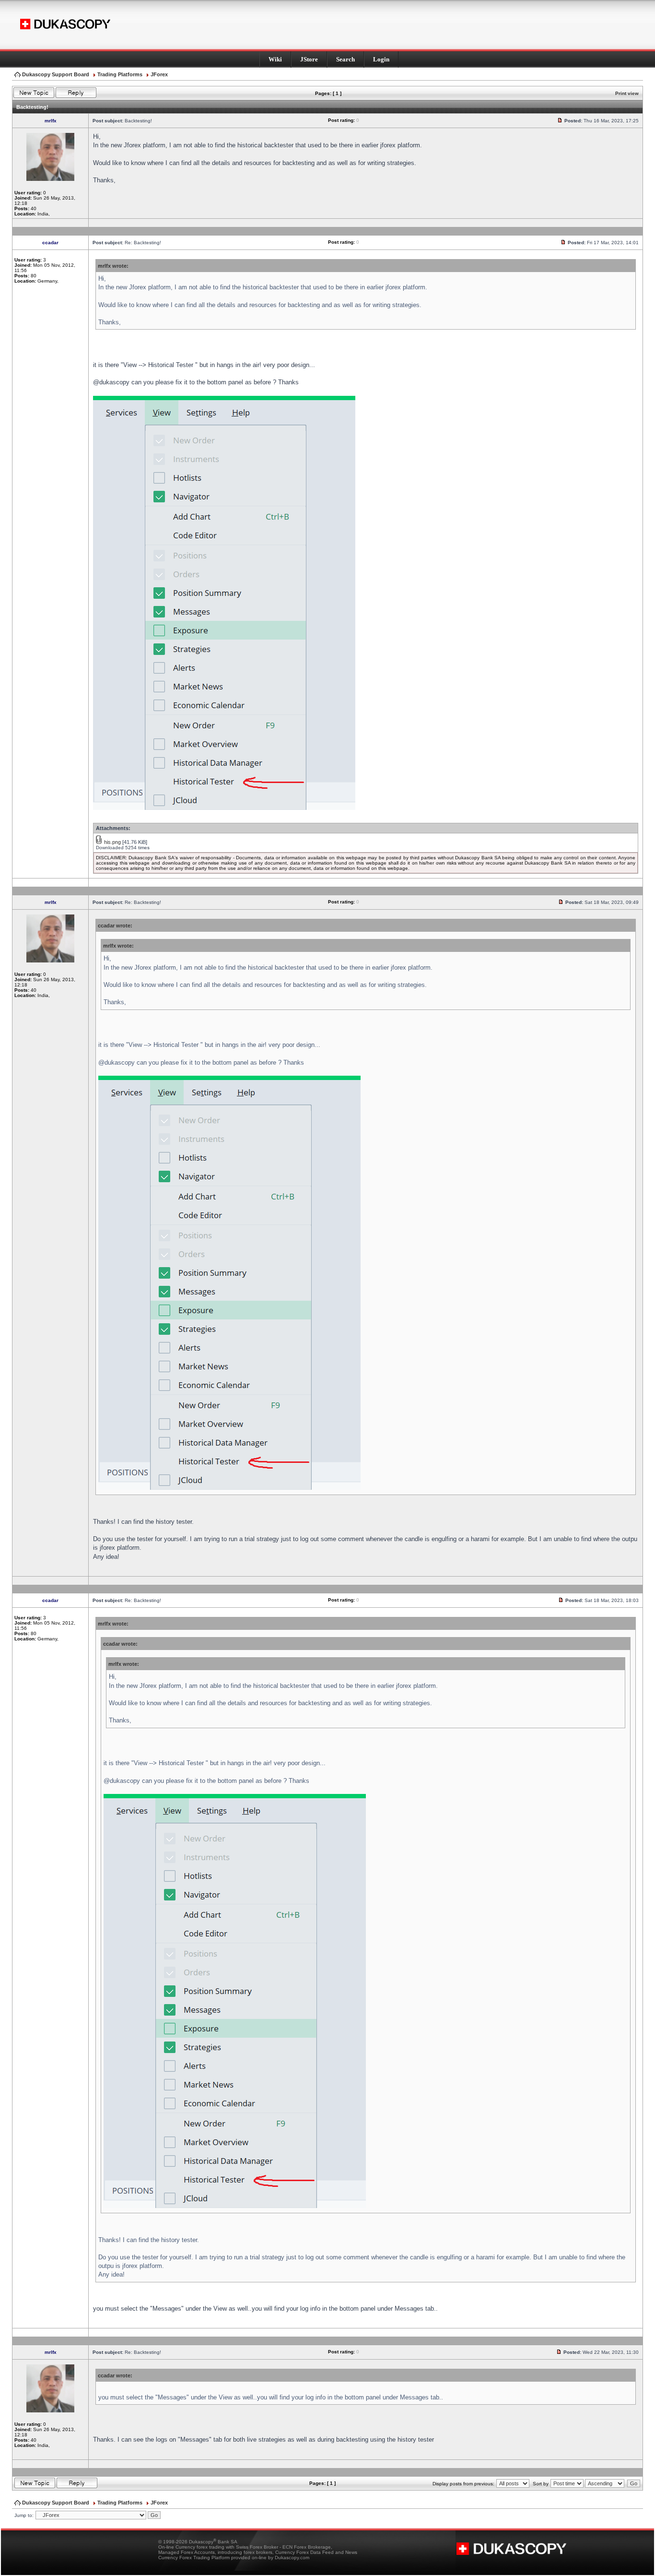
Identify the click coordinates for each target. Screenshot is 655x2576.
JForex (159, 74)
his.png (112, 842)
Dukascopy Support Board (56, 74)
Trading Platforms (120, 74)
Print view (627, 93)
